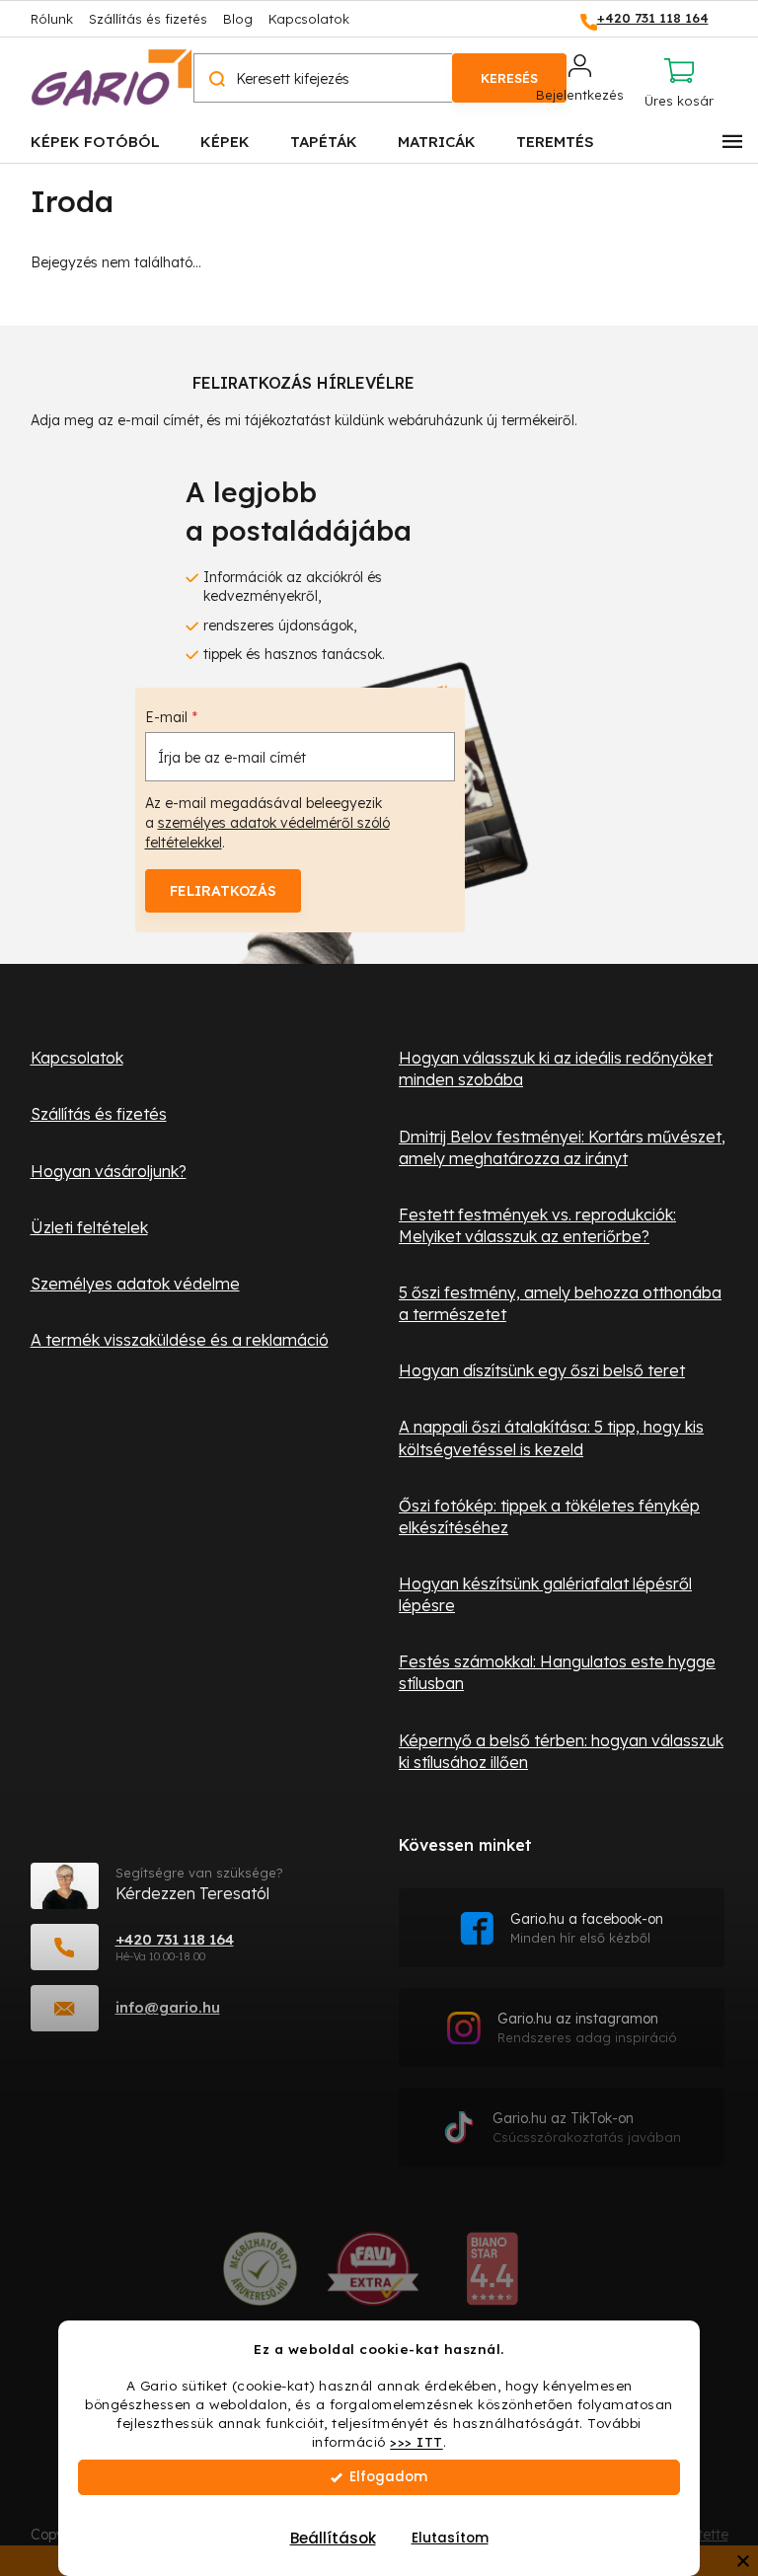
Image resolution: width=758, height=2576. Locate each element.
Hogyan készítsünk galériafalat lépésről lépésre (545, 1594)
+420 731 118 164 (175, 1939)
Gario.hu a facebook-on (587, 1928)
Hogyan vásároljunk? (109, 1171)
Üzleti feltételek (89, 1227)
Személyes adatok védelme (135, 1284)
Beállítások (333, 2538)
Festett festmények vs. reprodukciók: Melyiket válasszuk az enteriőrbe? (537, 1225)
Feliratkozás (223, 891)
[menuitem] (95, 141)
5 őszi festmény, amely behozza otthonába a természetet (560, 1303)
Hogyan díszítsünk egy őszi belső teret (542, 1370)
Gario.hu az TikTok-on (587, 2128)
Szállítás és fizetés (148, 19)
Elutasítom (450, 2538)
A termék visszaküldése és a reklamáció (180, 1340)
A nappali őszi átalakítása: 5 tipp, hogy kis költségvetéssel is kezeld (551, 1437)
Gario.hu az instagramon (587, 2028)
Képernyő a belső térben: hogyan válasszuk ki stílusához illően (561, 1751)
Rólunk (52, 19)
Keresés (509, 78)
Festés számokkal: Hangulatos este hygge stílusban (557, 1672)
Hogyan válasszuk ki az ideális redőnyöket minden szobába (556, 1068)
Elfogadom (388, 2477)
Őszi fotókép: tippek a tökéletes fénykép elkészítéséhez (549, 1516)
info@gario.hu (168, 2007)
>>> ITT (417, 2441)
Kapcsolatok (309, 19)
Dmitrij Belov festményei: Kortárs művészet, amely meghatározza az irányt (562, 1147)
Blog (238, 19)
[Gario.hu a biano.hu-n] (492, 2276)
